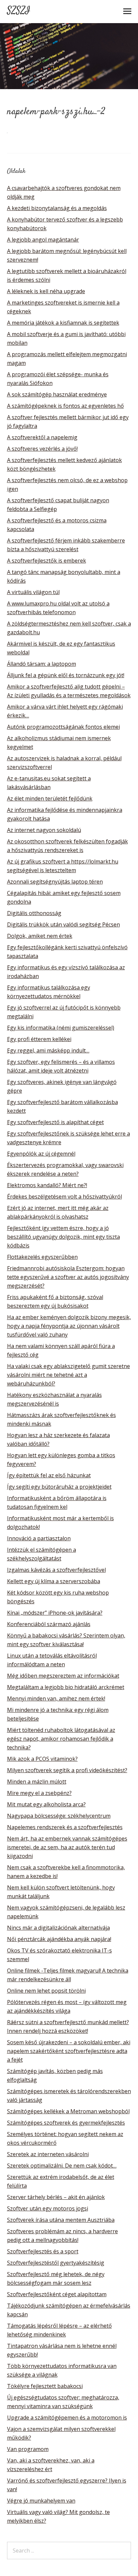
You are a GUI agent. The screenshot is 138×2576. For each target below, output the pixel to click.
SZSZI (19, 11)
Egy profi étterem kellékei (39, 1039)
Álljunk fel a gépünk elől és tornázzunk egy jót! (66, 675)
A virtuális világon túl (33, 592)
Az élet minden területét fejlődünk (50, 798)
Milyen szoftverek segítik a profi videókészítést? (67, 1770)
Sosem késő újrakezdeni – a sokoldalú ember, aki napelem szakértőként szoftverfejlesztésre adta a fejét (69, 2051)
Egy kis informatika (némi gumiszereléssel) (61, 1028)
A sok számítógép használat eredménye (57, 394)
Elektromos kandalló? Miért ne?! (47, 1185)
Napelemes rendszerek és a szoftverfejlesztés (65, 1827)
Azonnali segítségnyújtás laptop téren (55, 882)
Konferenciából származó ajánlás (49, 1624)
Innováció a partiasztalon (39, 1538)
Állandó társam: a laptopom (42, 664)
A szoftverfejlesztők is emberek (47, 561)
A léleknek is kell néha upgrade (46, 291)
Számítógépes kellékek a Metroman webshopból (68, 2111)
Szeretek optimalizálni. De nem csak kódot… (62, 2166)
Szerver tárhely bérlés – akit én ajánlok (56, 2197)
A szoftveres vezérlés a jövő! (42, 449)
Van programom (28, 2449)
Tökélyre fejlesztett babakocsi (45, 2386)
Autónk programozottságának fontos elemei (63, 727)
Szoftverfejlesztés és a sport (43, 2251)
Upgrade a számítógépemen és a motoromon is (67, 2418)
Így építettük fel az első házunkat (49, 1475)
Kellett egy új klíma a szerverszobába (54, 1581)
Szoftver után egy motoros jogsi (48, 2208)
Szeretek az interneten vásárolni (48, 2154)
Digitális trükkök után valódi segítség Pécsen (63, 924)
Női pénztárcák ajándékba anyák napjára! (59, 1939)
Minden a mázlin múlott (37, 1782)
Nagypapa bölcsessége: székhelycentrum (59, 1816)
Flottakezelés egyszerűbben (42, 1257)
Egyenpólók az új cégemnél (41, 1154)
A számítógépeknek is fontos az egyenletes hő (65, 406)
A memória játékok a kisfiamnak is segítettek (63, 323)
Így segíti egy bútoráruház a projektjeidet (59, 1487)
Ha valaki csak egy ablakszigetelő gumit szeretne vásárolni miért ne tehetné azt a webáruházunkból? (68, 1375)
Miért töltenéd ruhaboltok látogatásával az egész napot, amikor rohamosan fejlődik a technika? (61, 1739)
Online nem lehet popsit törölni (46, 1991)
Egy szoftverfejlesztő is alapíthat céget (55, 1122)
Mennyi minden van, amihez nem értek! (56, 1698)
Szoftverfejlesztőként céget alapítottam (57, 2294)
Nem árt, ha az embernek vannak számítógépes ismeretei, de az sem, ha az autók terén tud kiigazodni (67, 1847)
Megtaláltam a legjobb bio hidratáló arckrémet (66, 1687)
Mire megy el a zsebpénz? (39, 1793)
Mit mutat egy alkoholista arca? (46, 1804)
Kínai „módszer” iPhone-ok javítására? (55, 1613)
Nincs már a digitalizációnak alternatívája (58, 1928)
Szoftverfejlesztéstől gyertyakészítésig (56, 2263)
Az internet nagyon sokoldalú (44, 830)
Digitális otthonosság (34, 913)
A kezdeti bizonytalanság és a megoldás (57, 208)
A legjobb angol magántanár (43, 240)
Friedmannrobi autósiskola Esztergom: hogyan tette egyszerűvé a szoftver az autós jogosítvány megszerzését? (68, 1277)
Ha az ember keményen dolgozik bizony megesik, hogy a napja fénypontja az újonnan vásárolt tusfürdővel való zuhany (69, 1326)
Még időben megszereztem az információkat (63, 1676)
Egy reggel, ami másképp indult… (48, 1050)
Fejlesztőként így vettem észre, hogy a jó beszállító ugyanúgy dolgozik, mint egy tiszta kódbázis (63, 1237)
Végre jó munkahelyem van (41, 2501)
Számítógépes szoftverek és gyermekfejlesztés (66, 2123)
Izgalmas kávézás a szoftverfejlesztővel (56, 1570)
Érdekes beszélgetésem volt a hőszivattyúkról (64, 1197)
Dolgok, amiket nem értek (40, 936)
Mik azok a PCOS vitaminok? (42, 1759)
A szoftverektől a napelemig (42, 437)
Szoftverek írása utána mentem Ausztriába (61, 2220)
